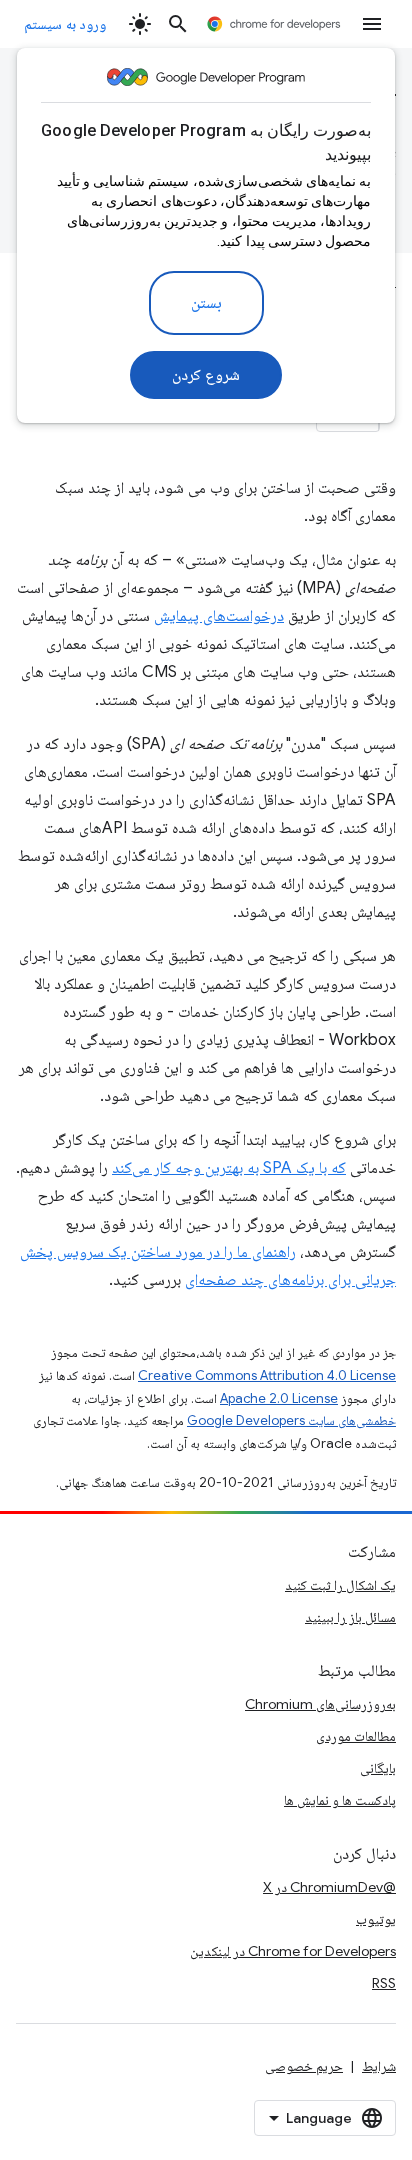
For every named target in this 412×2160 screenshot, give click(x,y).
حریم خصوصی (304, 2066)
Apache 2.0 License (279, 1398)
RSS (384, 1983)
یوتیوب (376, 1919)
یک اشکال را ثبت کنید (340, 1585)
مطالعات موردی (356, 1736)
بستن (206, 303)
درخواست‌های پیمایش (219, 616)
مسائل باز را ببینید (350, 1617)
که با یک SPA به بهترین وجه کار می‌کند (229, 1168)
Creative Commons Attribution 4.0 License (267, 1375)
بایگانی (378, 1768)
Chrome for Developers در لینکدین (293, 1951)
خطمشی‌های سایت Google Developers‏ (291, 1420)
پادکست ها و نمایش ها (340, 1800)
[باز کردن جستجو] (178, 24)
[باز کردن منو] (372, 24)
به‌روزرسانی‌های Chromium (320, 1704)
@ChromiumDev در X (329, 1887)
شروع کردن (206, 375)
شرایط (379, 2066)
